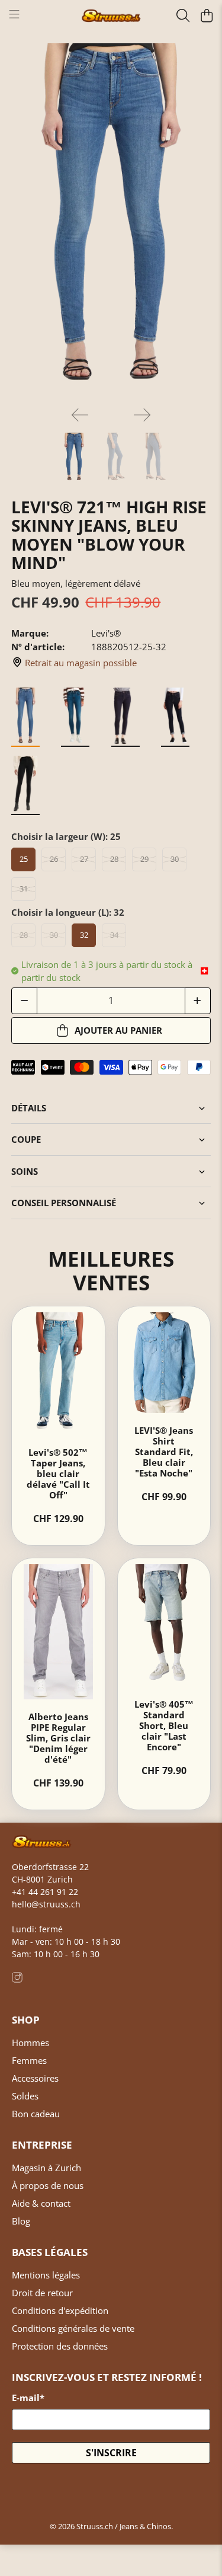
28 (114, 859)
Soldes (25, 2096)
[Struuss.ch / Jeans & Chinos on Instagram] (17, 1979)
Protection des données (60, 2346)
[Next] (142, 415)
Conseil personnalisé (64, 1203)
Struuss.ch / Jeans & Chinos (124, 2527)
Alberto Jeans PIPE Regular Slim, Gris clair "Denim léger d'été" (58, 1738)
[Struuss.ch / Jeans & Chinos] (111, 16)
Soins (25, 1171)
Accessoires (35, 2078)
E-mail (28, 2398)
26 (54, 859)
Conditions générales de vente (73, 2328)
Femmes (29, 2060)
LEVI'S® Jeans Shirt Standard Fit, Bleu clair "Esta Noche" (164, 1452)
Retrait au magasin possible (81, 663)
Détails (29, 1108)
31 (24, 889)
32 (84, 935)
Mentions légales (46, 2275)
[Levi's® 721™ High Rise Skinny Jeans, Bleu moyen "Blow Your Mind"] (111, 220)
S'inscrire (111, 2453)
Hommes (30, 2043)
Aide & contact (41, 2203)
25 (24, 859)
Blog (21, 2221)
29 (144, 859)
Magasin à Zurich (46, 2168)
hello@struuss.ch (46, 1904)
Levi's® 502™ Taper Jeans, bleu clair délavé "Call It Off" (58, 1474)
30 (175, 859)
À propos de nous (48, 2185)
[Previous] (80, 415)
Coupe (26, 1139)
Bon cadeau (36, 2114)
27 (84, 859)
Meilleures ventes (111, 1270)
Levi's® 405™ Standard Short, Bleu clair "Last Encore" (164, 1725)
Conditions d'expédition (60, 2310)
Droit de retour (42, 2293)
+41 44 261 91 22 (45, 1892)
